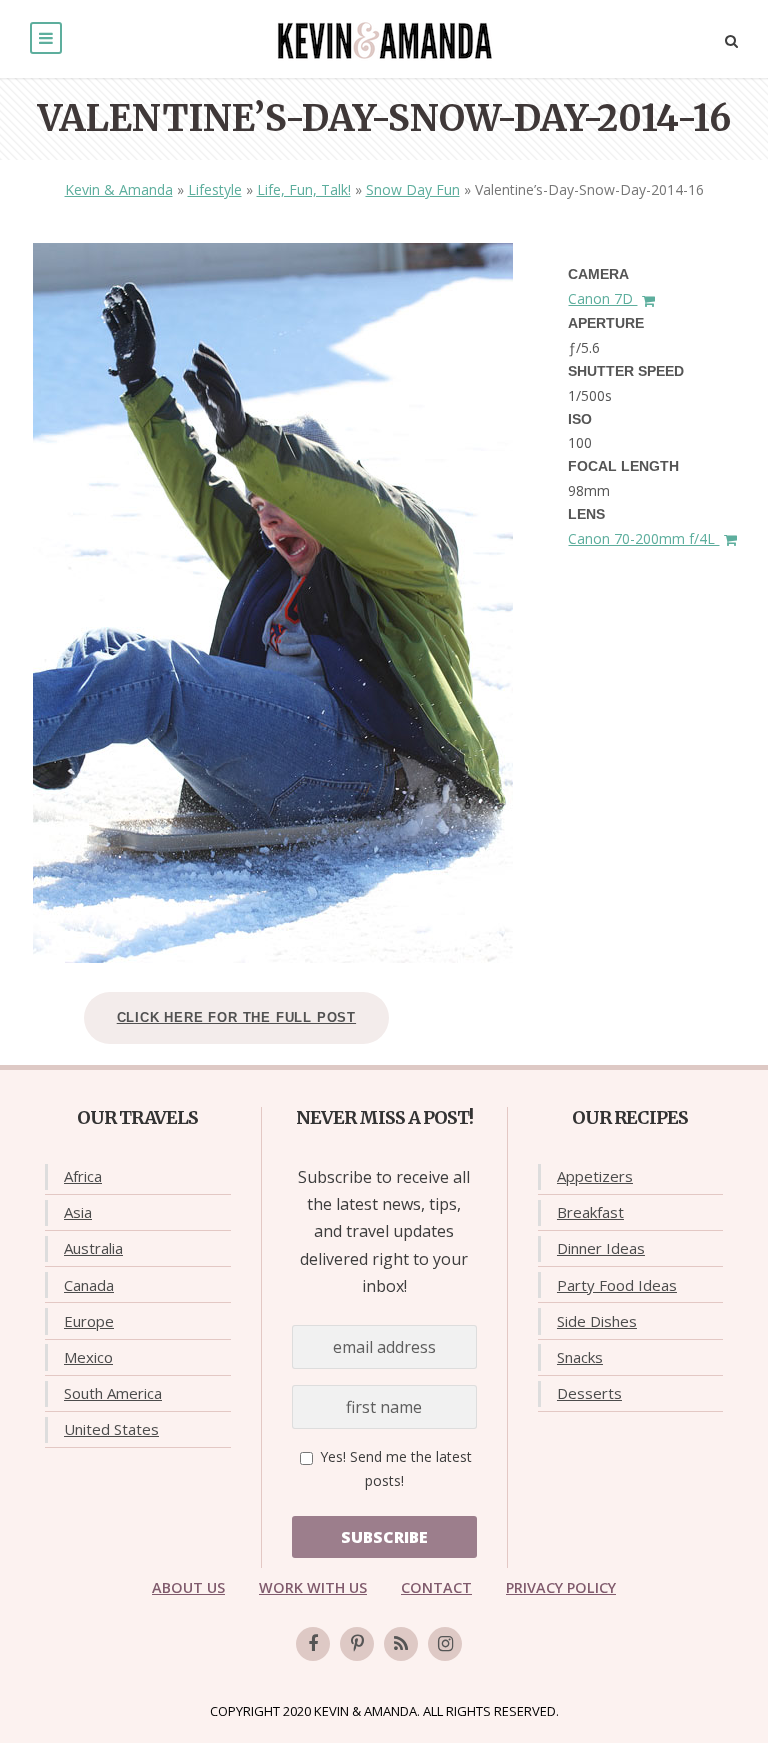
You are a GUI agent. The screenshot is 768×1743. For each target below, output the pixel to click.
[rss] (401, 1644)
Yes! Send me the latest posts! (394, 1468)
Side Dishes (597, 1321)
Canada (89, 1285)
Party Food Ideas (617, 1285)
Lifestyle (215, 189)
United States (111, 1429)
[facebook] (313, 1644)
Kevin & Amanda (119, 189)
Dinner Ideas (601, 1248)
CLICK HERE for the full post (236, 1017)
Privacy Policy (561, 1587)
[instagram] (445, 1644)
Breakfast (590, 1212)
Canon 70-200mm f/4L (643, 538)
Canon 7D (602, 298)
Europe (89, 1321)
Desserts (589, 1393)
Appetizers (595, 1176)
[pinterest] (357, 1644)
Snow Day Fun (413, 189)
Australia (93, 1248)
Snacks (580, 1357)
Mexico (88, 1357)
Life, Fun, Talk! (304, 189)
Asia (78, 1212)
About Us (188, 1587)
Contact (436, 1587)
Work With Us (313, 1587)
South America (113, 1393)
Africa (83, 1176)
